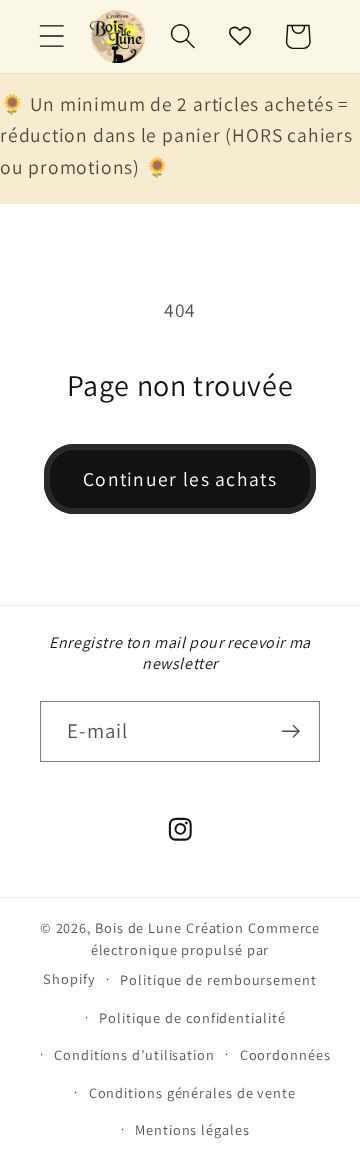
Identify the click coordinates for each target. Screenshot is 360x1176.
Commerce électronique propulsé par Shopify (181, 953)
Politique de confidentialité (192, 1017)
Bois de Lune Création (169, 927)
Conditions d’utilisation (134, 1054)
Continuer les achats (180, 479)
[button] (51, 36)
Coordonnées (285, 1054)
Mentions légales (192, 1129)
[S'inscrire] (290, 731)
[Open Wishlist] (240, 36)
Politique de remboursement (218, 979)
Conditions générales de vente (192, 1092)
